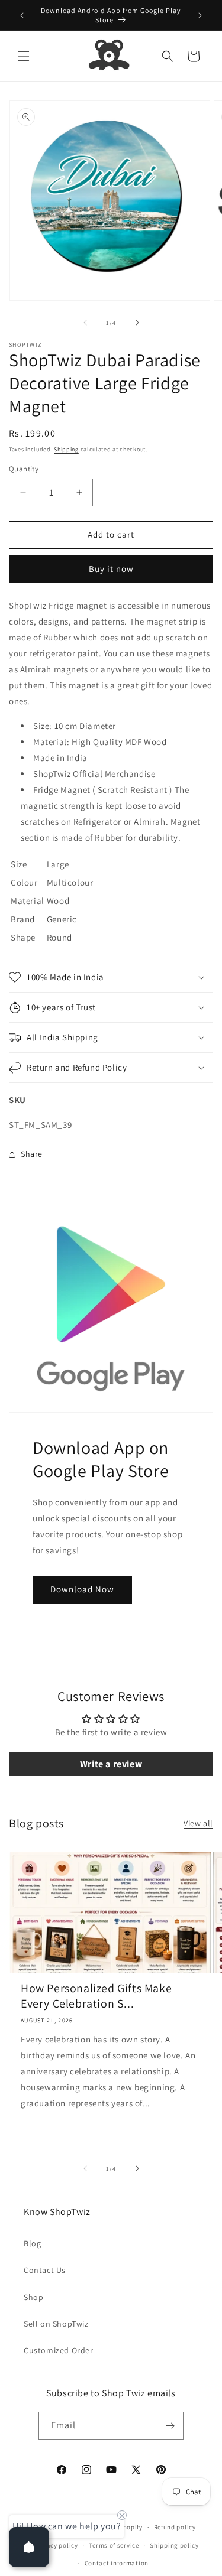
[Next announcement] (200, 15)
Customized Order (59, 2350)
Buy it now (111, 569)
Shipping (66, 449)
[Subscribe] (170, 2426)
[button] (24, 56)
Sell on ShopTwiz (56, 2324)
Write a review (111, 1764)
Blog (32, 2243)
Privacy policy (56, 2545)
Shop (33, 2297)
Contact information (117, 2563)
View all (198, 1823)
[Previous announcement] (22, 15)
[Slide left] (85, 323)
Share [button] (32, 1154)
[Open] (29, 2547)
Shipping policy (174, 2545)
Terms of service (114, 2545)
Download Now (82, 1589)
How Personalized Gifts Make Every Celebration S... (96, 1996)
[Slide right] (137, 323)
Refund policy (175, 2527)
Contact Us (45, 2270)
